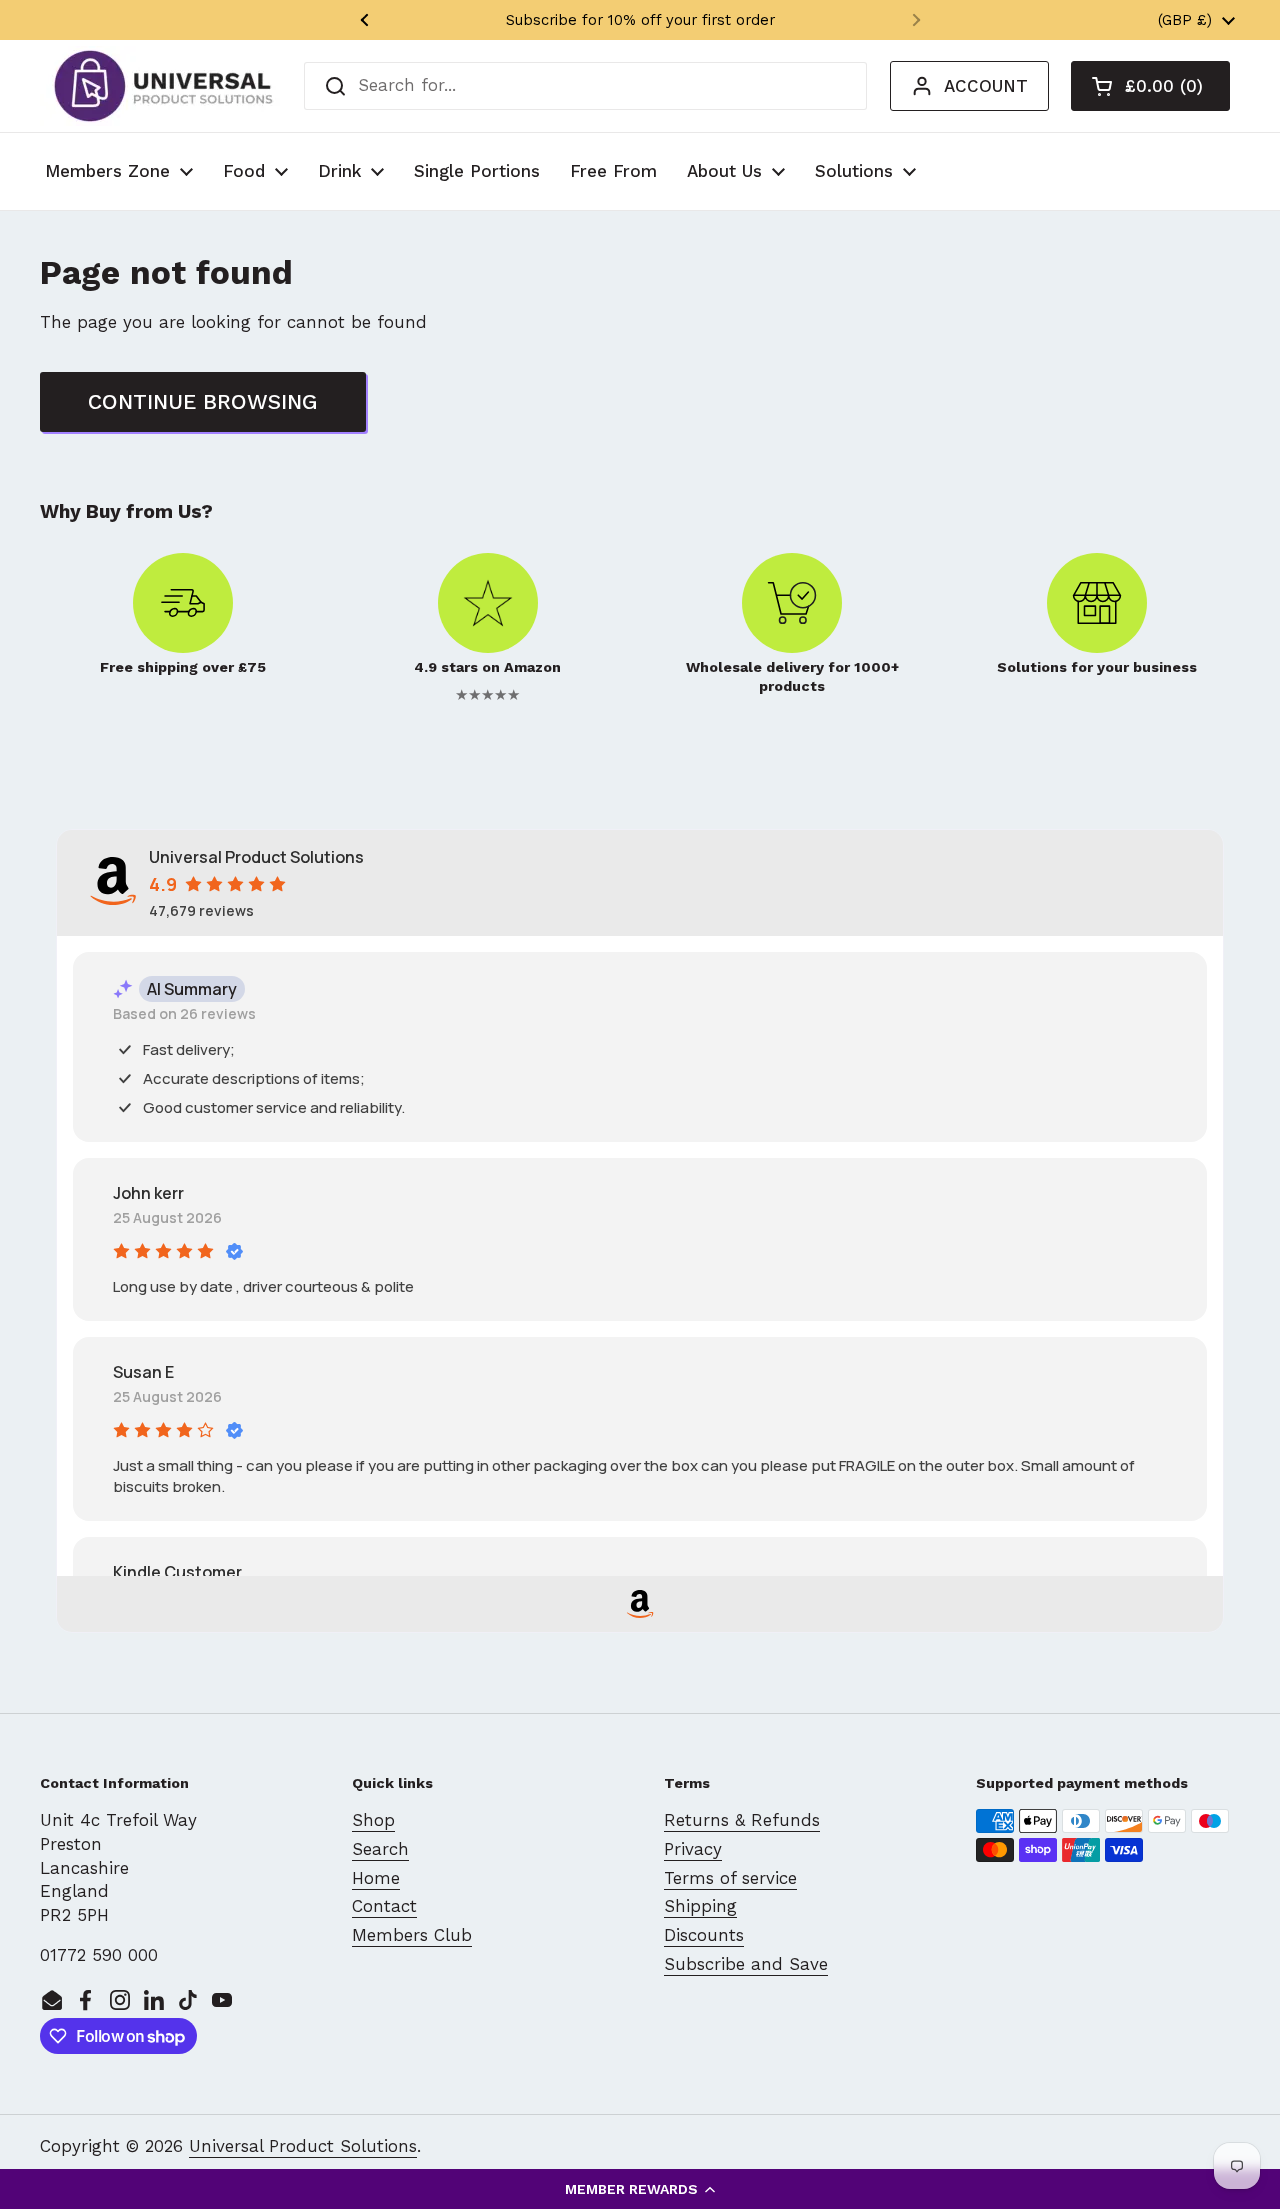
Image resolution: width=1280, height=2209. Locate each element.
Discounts (704, 1935)
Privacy (693, 1849)
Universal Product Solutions (303, 2146)
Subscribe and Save (746, 1964)
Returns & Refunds (742, 1820)
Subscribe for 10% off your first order (640, 20)
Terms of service (730, 1878)
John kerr (148, 1193)
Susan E (143, 1372)
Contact (384, 1906)
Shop (373, 1820)
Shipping (700, 1906)
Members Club (412, 1935)
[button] (640, 2189)
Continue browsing (203, 401)
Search (380, 1849)
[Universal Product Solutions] (163, 86)
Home (376, 1878)
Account (986, 86)
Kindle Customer (177, 1572)
